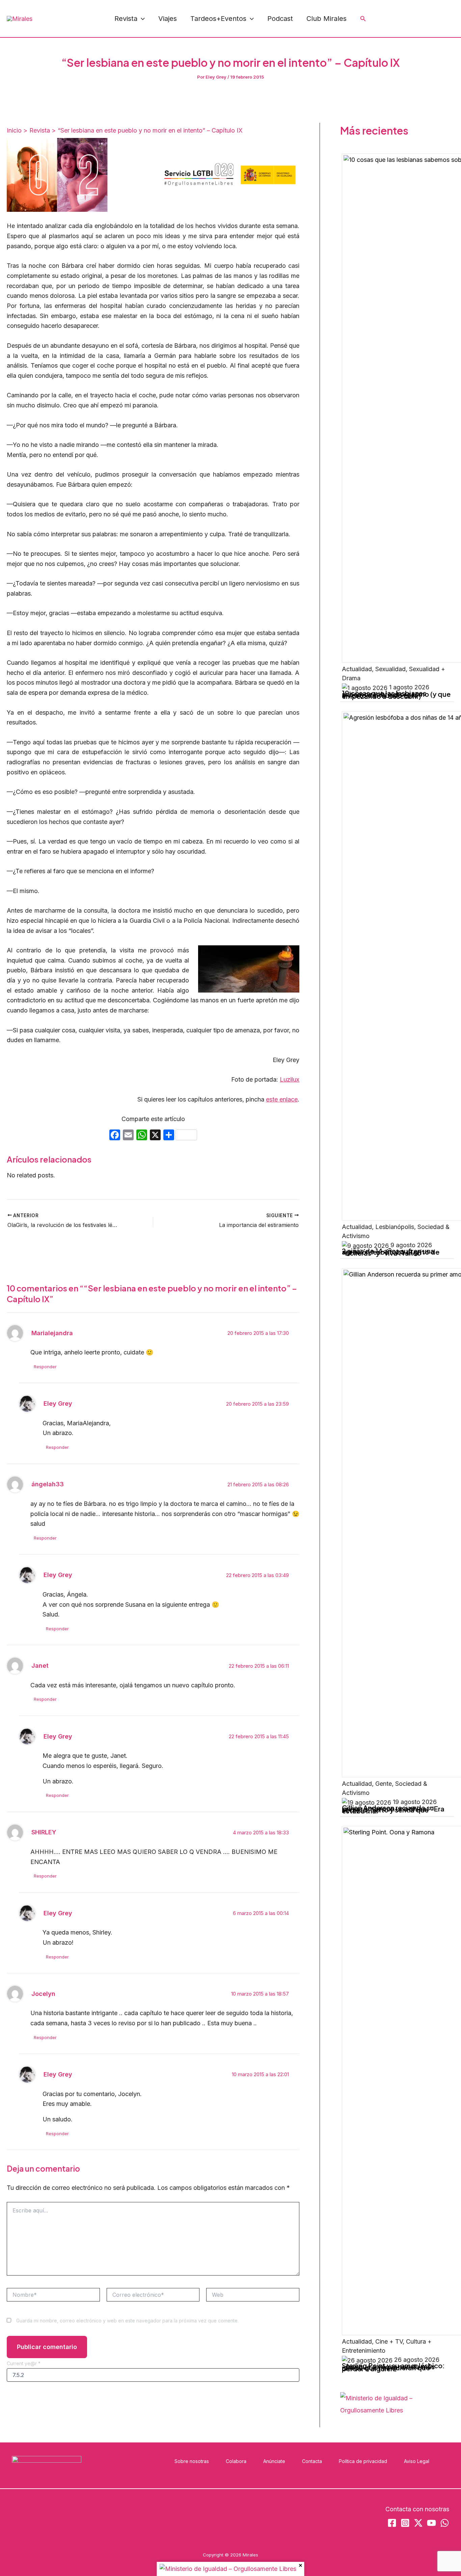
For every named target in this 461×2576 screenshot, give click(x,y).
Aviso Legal (417, 2461)
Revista (126, 19)
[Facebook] (390, 19)
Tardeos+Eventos (218, 19)
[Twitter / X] (451, 19)
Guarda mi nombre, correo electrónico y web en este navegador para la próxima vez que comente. (127, 2321)
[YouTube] (421, 19)
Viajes (168, 19)
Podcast (280, 19)
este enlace (282, 1099)
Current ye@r (24, 2363)
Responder (45, 1367)
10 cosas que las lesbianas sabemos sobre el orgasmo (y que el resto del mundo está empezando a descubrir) (396, 694)
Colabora (236, 2461)
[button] (141, 19)
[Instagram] (405, 19)
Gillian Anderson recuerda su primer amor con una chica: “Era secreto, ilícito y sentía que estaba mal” (393, 1809)
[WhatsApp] (436, 19)
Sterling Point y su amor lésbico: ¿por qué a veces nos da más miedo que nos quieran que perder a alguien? (393, 2367)
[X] (155, 1136)
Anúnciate (274, 2461)
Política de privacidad (363, 2461)
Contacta (312, 2461)
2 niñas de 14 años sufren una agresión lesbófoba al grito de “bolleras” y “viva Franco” (391, 1252)
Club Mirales (327, 19)
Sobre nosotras (192, 2461)
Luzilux (290, 1079)
